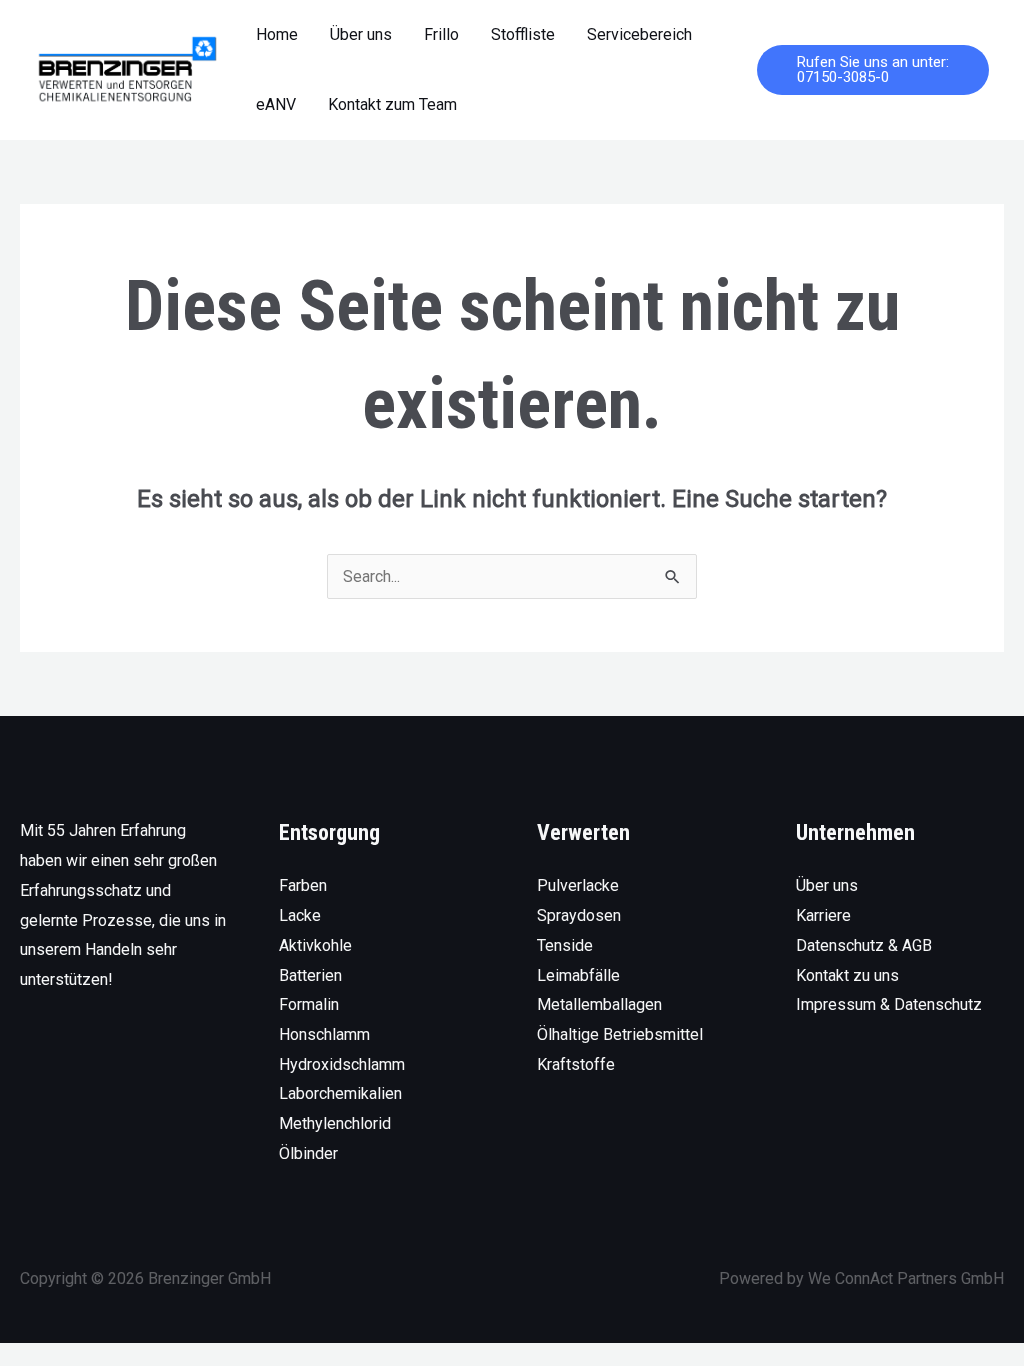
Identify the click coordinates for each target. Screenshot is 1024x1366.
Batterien (310, 975)
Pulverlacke (578, 885)
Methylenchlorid (335, 1123)
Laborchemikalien (340, 1093)
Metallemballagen (599, 1004)
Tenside (565, 945)
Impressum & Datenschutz (889, 1004)
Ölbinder (308, 1153)
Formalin (309, 1004)
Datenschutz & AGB (864, 945)
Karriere (823, 915)
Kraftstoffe (576, 1064)
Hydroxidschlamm (342, 1064)
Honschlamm (324, 1034)
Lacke (300, 915)
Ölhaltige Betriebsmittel (620, 1034)
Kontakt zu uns (847, 975)
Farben (303, 885)
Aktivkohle (315, 945)
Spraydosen (579, 915)
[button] (873, 70)
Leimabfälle (578, 975)
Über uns (827, 885)
